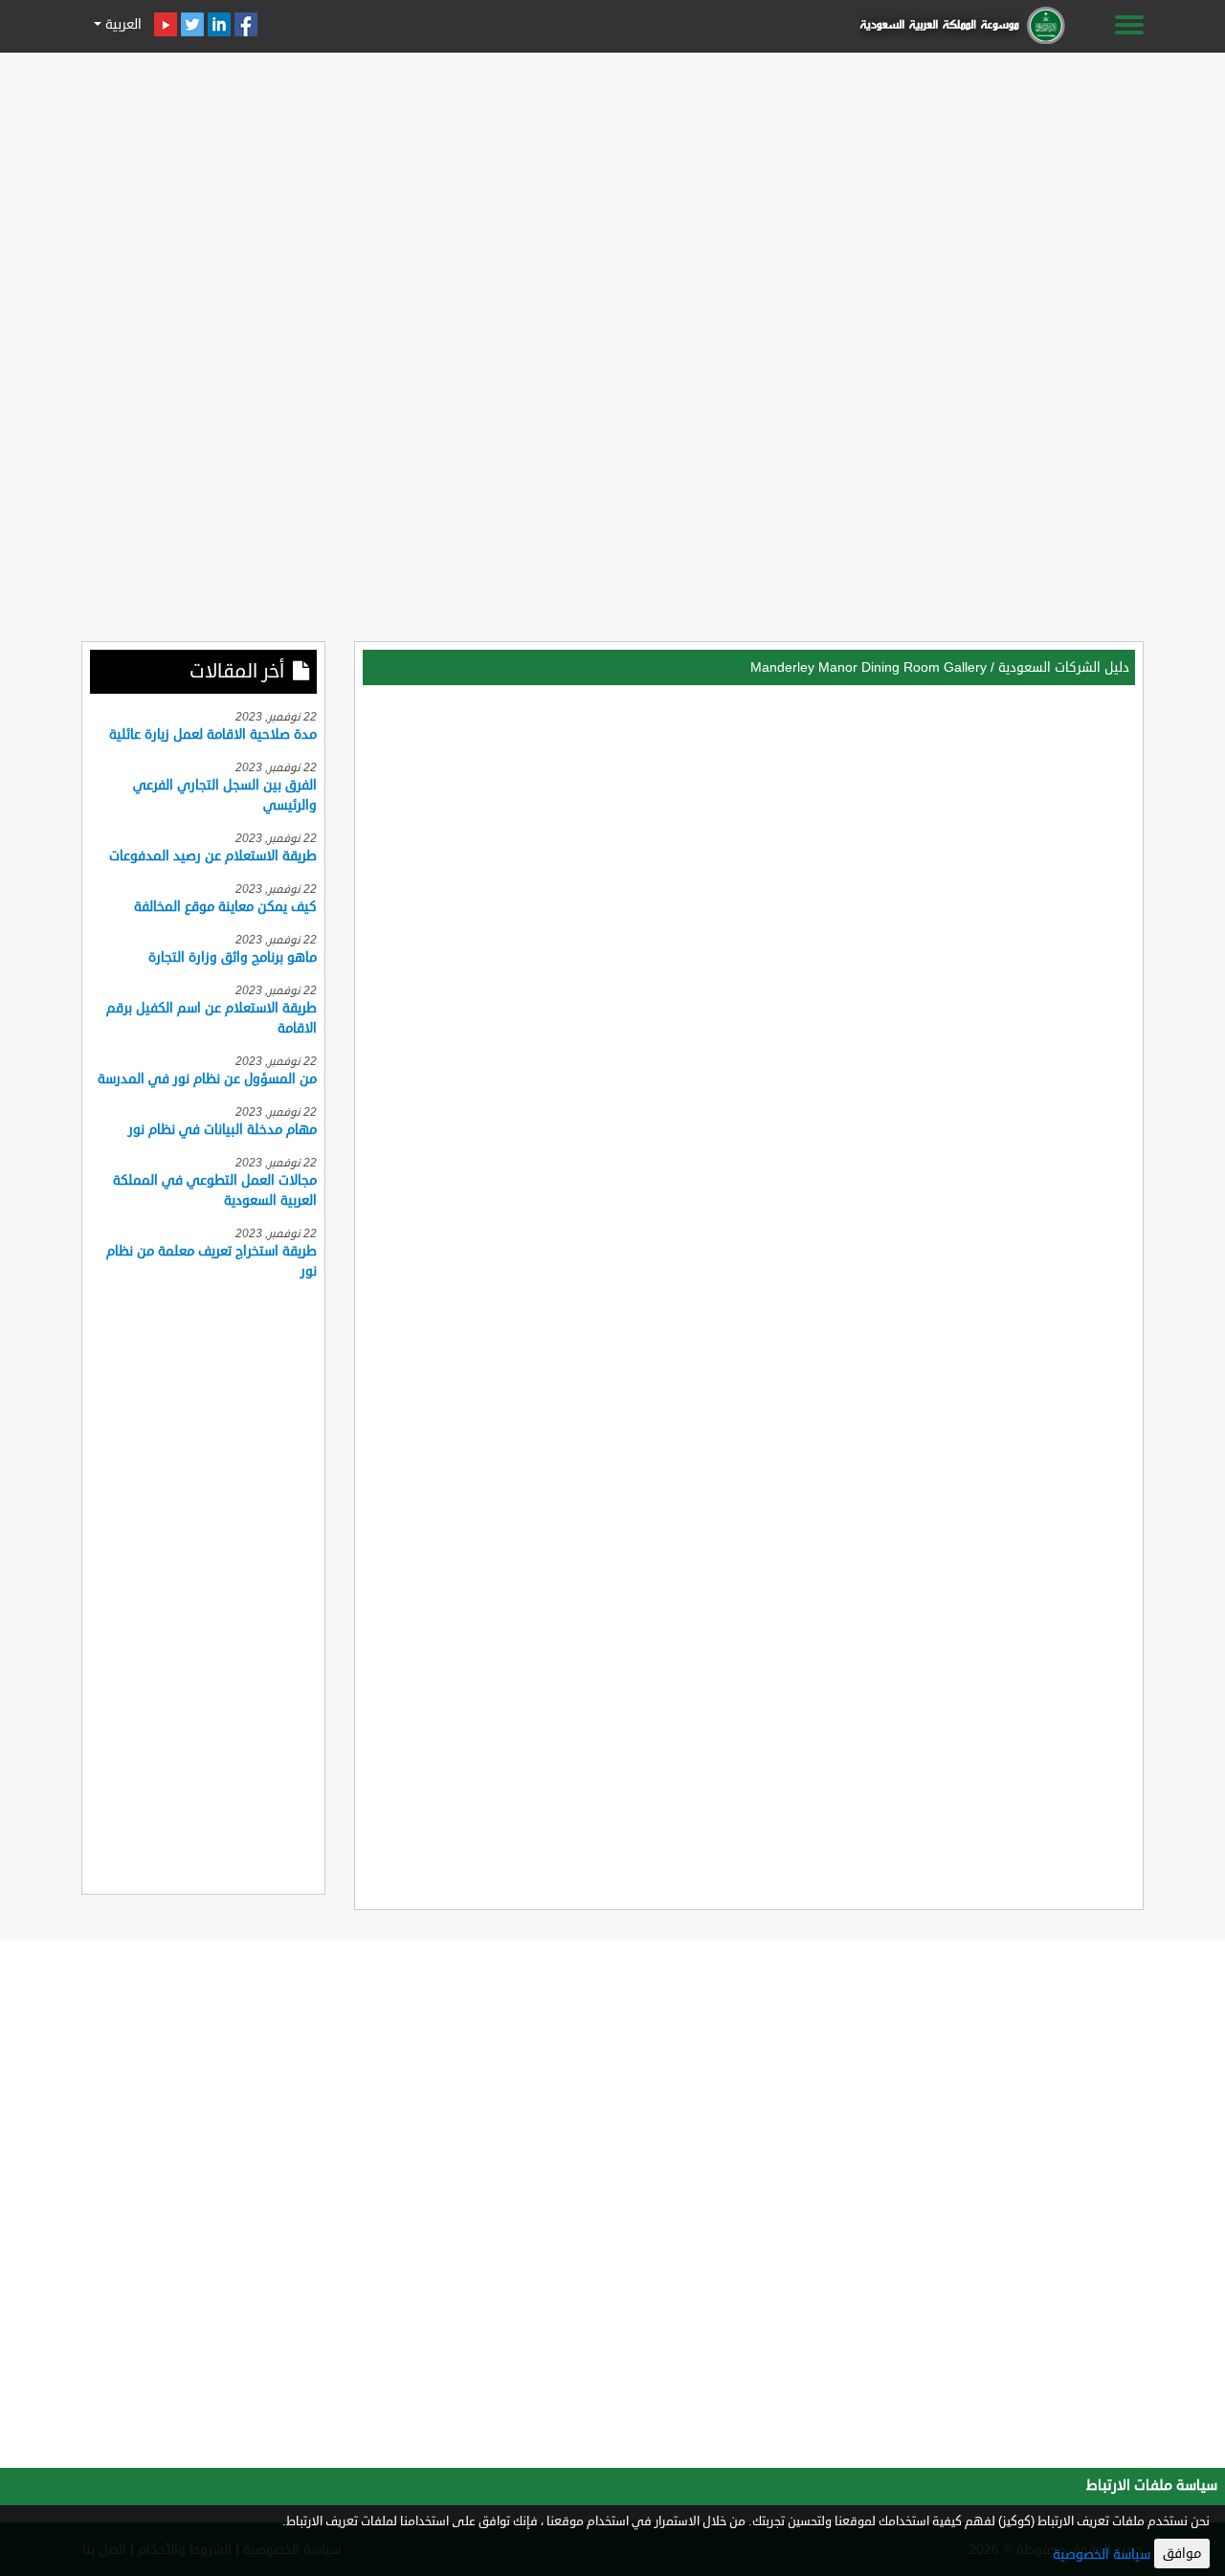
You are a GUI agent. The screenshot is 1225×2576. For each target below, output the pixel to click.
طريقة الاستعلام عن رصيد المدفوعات (213, 856)
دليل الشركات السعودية (1064, 667)
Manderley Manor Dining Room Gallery (869, 667)
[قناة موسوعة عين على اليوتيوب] (166, 24)
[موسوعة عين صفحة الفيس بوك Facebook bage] (246, 24)
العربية (122, 24)
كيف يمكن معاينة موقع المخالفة (225, 907)
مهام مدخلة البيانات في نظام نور (223, 1130)
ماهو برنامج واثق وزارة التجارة (233, 957)
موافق (1182, 2554)
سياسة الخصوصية (1102, 2554)
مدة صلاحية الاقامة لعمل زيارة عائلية (213, 734)
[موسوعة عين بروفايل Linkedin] (219, 24)
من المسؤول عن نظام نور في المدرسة (207, 1079)
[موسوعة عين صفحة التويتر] (192, 24)
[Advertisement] (612, 193)
